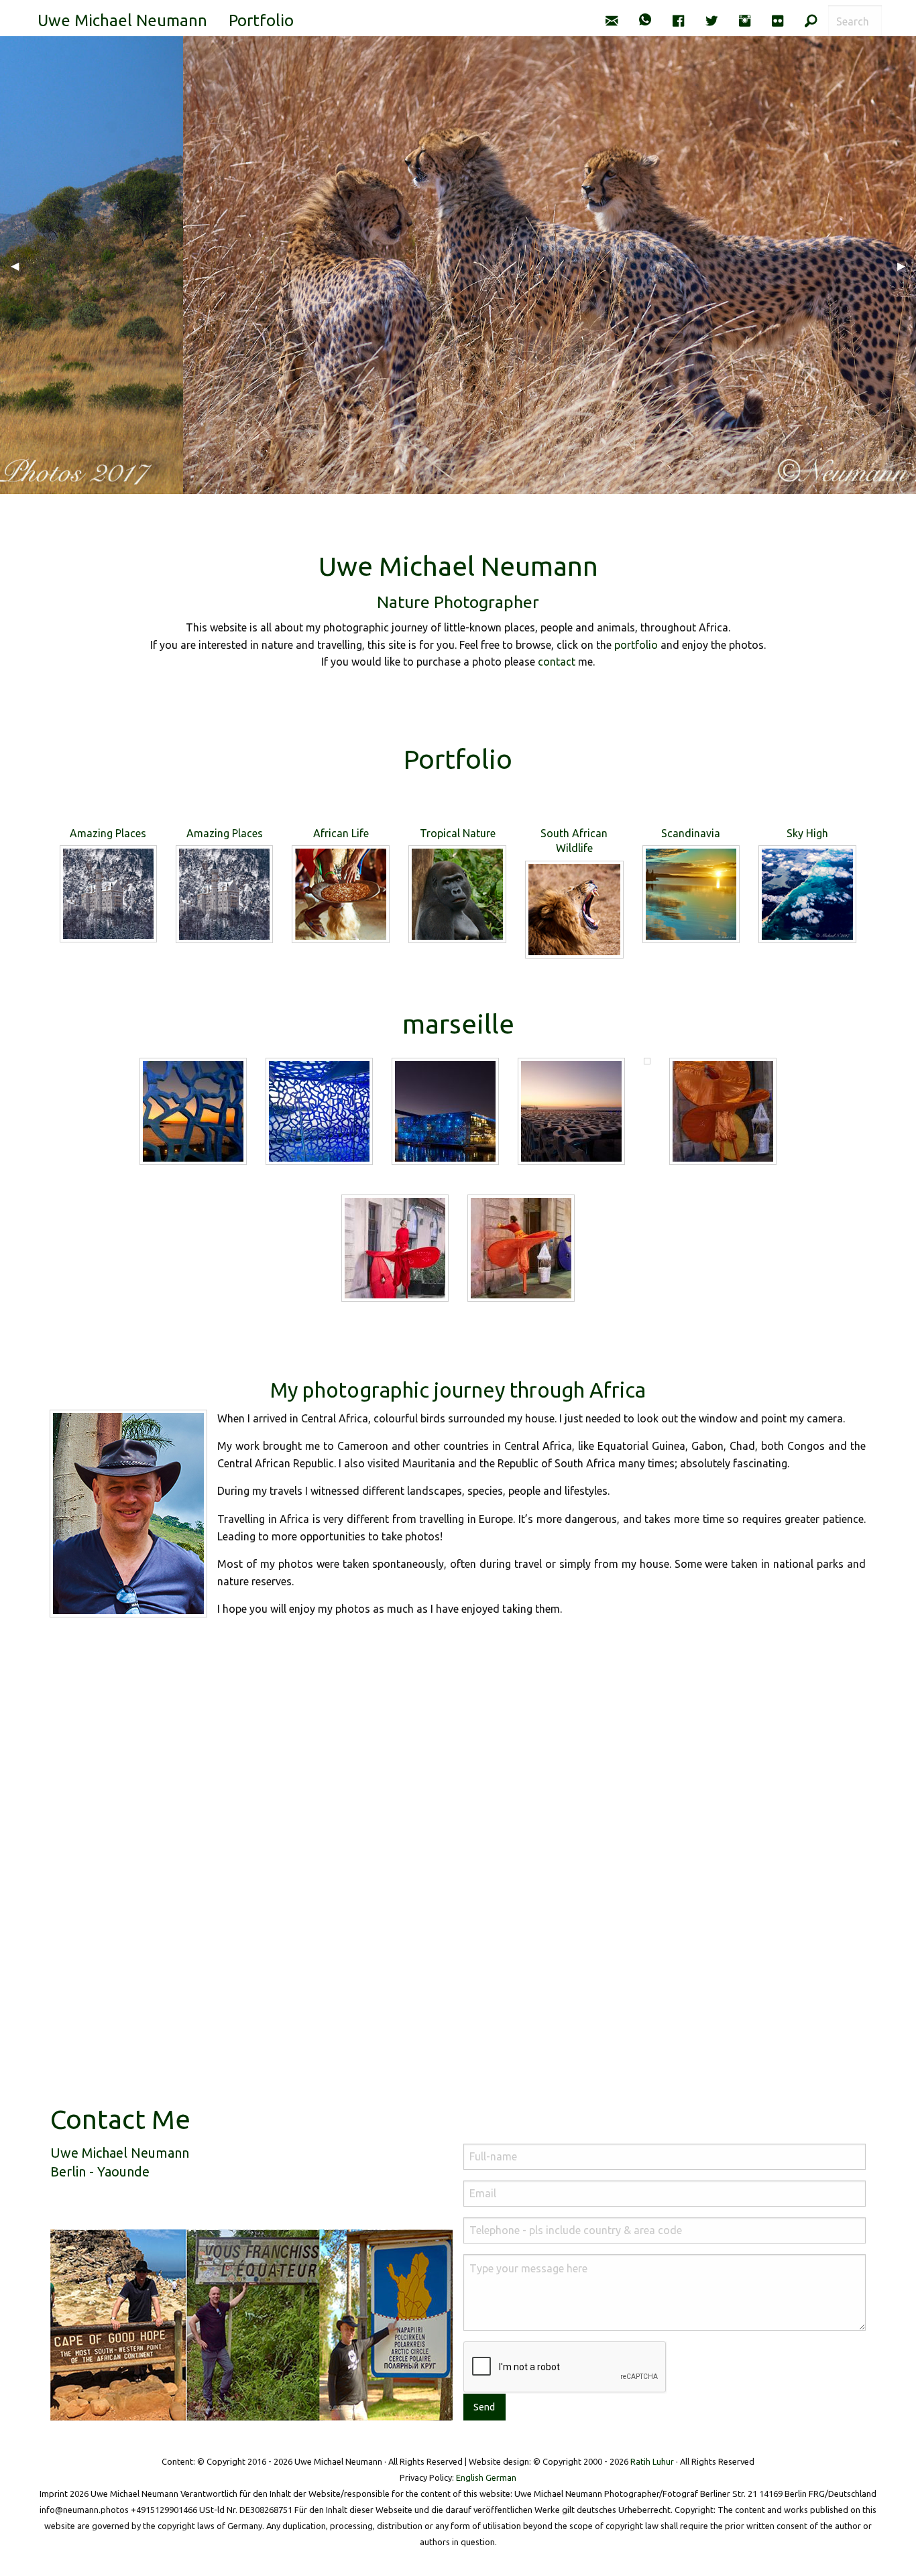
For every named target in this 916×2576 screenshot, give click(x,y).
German (501, 2477)
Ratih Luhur (652, 2461)
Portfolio (261, 20)
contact (557, 662)
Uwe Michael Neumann (122, 20)
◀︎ (20, 265)
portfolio (636, 645)
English (470, 2477)
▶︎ (907, 265)
